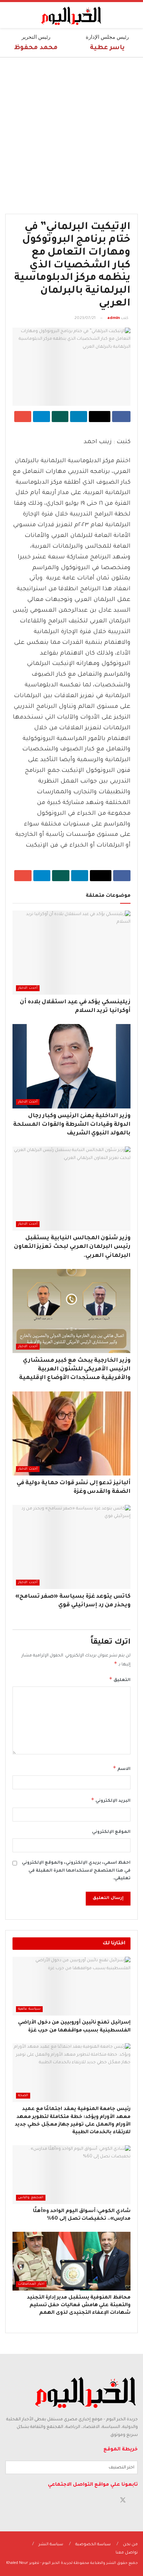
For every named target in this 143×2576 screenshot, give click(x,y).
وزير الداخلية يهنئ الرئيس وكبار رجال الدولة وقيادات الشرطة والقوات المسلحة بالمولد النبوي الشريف (72, 1125)
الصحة (23, 2096)
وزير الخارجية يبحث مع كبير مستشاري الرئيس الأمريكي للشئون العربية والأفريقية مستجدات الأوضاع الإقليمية (75, 1369)
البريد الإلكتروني (111, 1800)
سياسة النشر (51, 2545)
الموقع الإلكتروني (111, 1832)
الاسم (122, 1768)
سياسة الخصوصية (93, 2545)
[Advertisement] (71, 132)
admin (113, 318)
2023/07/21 (85, 318)
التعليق (120, 1679)
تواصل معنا (127, 2553)
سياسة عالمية (29, 2009)
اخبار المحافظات (31, 2284)
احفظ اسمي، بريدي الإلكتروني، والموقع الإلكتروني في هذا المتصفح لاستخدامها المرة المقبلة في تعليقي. (76, 1871)
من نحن (130, 2545)
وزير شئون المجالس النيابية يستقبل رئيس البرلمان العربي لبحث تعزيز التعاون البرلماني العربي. (72, 1247)
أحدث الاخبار (28, 988)
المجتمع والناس (31, 2198)
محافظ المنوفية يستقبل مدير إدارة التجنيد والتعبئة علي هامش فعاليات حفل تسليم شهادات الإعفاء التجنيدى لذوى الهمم (79, 2306)
